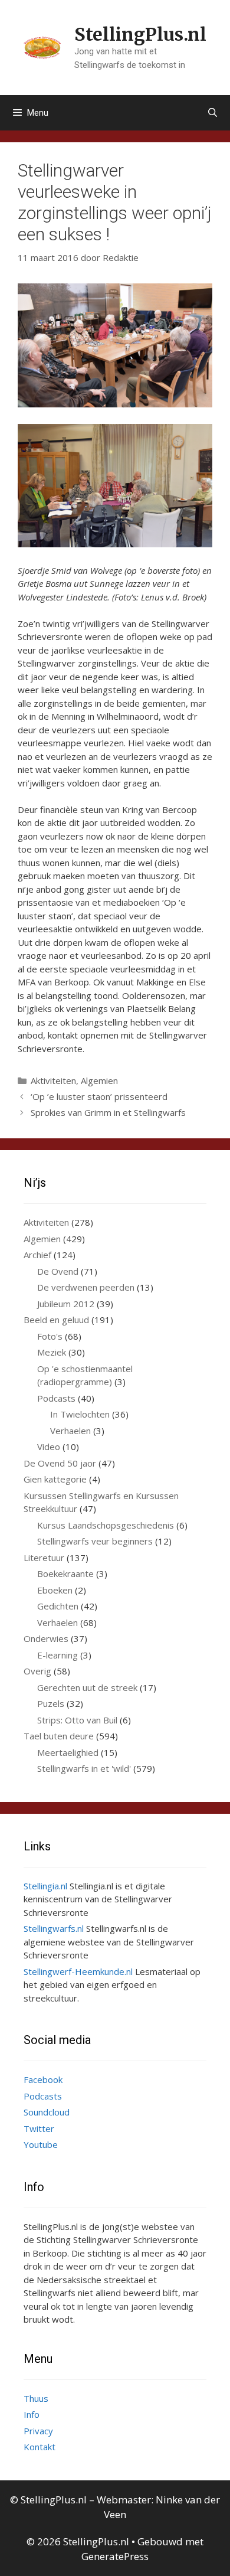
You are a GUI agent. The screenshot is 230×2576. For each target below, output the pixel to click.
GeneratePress (115, 2556)
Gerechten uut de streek (87, 1687)
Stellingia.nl (45, 1886)
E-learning (57, 1655)
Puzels (51, 1703)
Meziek (52, 1352)
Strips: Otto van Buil (77, 1720)
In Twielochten (80, 1414)
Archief (37, 1255)
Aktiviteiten (53, 1080)
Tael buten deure (59, 1736)
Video (49, 1447)
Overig (37, 1671)
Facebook (43, 2079)
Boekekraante (65, 1573)
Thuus (36, 2398)
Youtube (41, 2144)
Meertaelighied (68, 1752)
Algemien (99, 1080)
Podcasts (56, 1398)
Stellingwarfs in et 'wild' (84, 1768)
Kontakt (40, 2447)
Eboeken (55, 1590)
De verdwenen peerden (86, 1287)
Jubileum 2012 (66, 1304)
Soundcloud (47, 2112)
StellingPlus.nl (140, 34)
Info (32, 2414)
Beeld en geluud (56, 1320)
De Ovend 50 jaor (60, 1463)
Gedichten (58, 1606)
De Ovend (58, 1271)
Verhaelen (70, 1431)
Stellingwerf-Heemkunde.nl (78, 1971)
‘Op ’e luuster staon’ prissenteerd (99, 1096)
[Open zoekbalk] (213, 113)
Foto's (50, 1336)
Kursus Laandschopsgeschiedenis (106, 1525)
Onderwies (46, 1638)
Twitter (39, 2128)
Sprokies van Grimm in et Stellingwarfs (108, 1112)
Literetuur (44, 1558)
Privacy (38, 2431)
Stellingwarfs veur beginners (95, 1541)
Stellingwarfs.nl (54, 1928)
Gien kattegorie (55, 1479)
